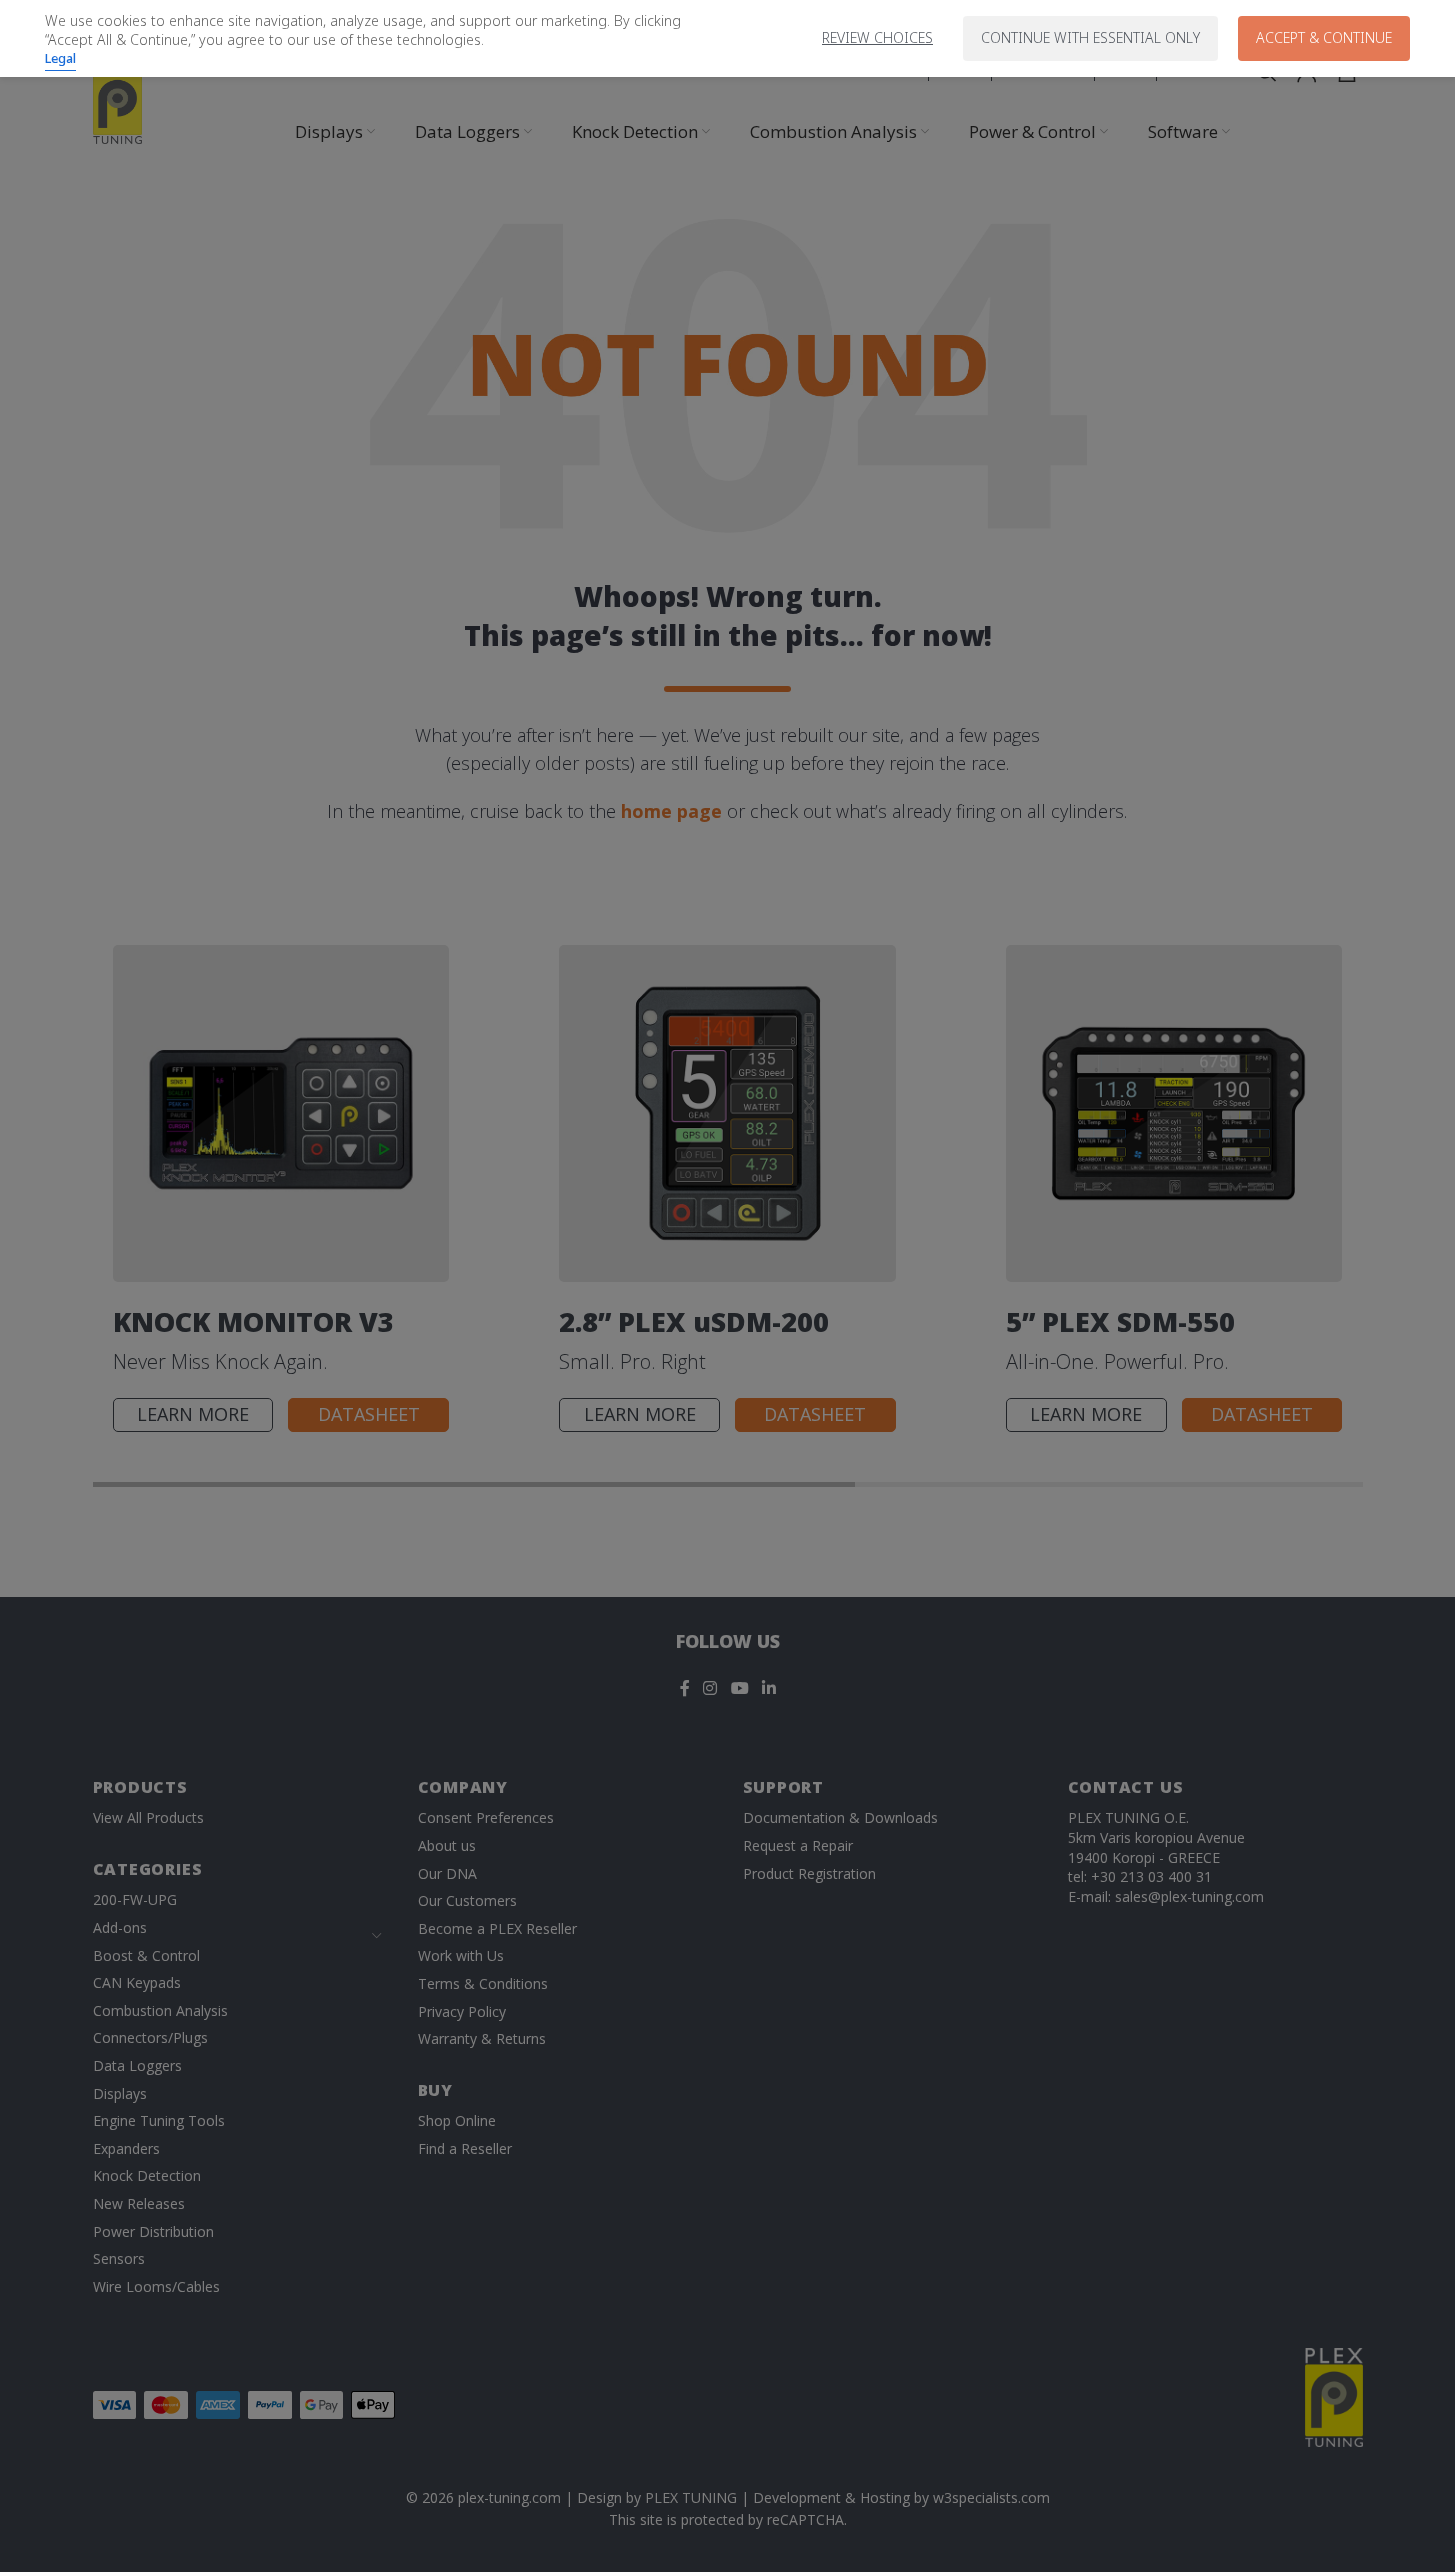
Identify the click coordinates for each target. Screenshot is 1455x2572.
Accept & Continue (1324, 37)
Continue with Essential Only (1090, 37)
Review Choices (877, 37)
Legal (60, 58)
